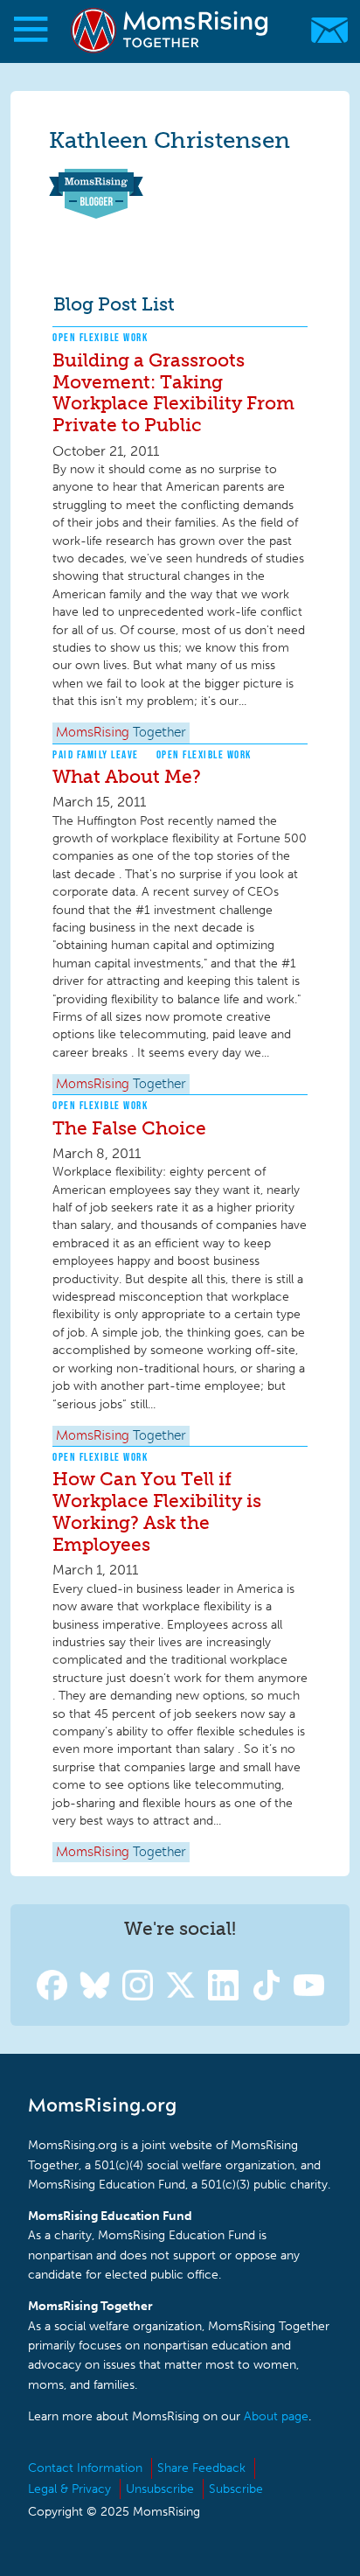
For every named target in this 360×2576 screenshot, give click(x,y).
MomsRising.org (171, 30)
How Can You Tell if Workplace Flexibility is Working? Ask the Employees (157, 1511)
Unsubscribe (160, 2489)
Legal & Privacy (69, 2489)
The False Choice (129, 1128)
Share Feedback (201, 2468)
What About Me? (127, 776)
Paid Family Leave (96, 754)
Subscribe (236, 2489)
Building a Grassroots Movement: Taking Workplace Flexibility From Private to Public (173, 393)
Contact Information (85, 2468)
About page (276, 2416)
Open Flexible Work (100, 337)
